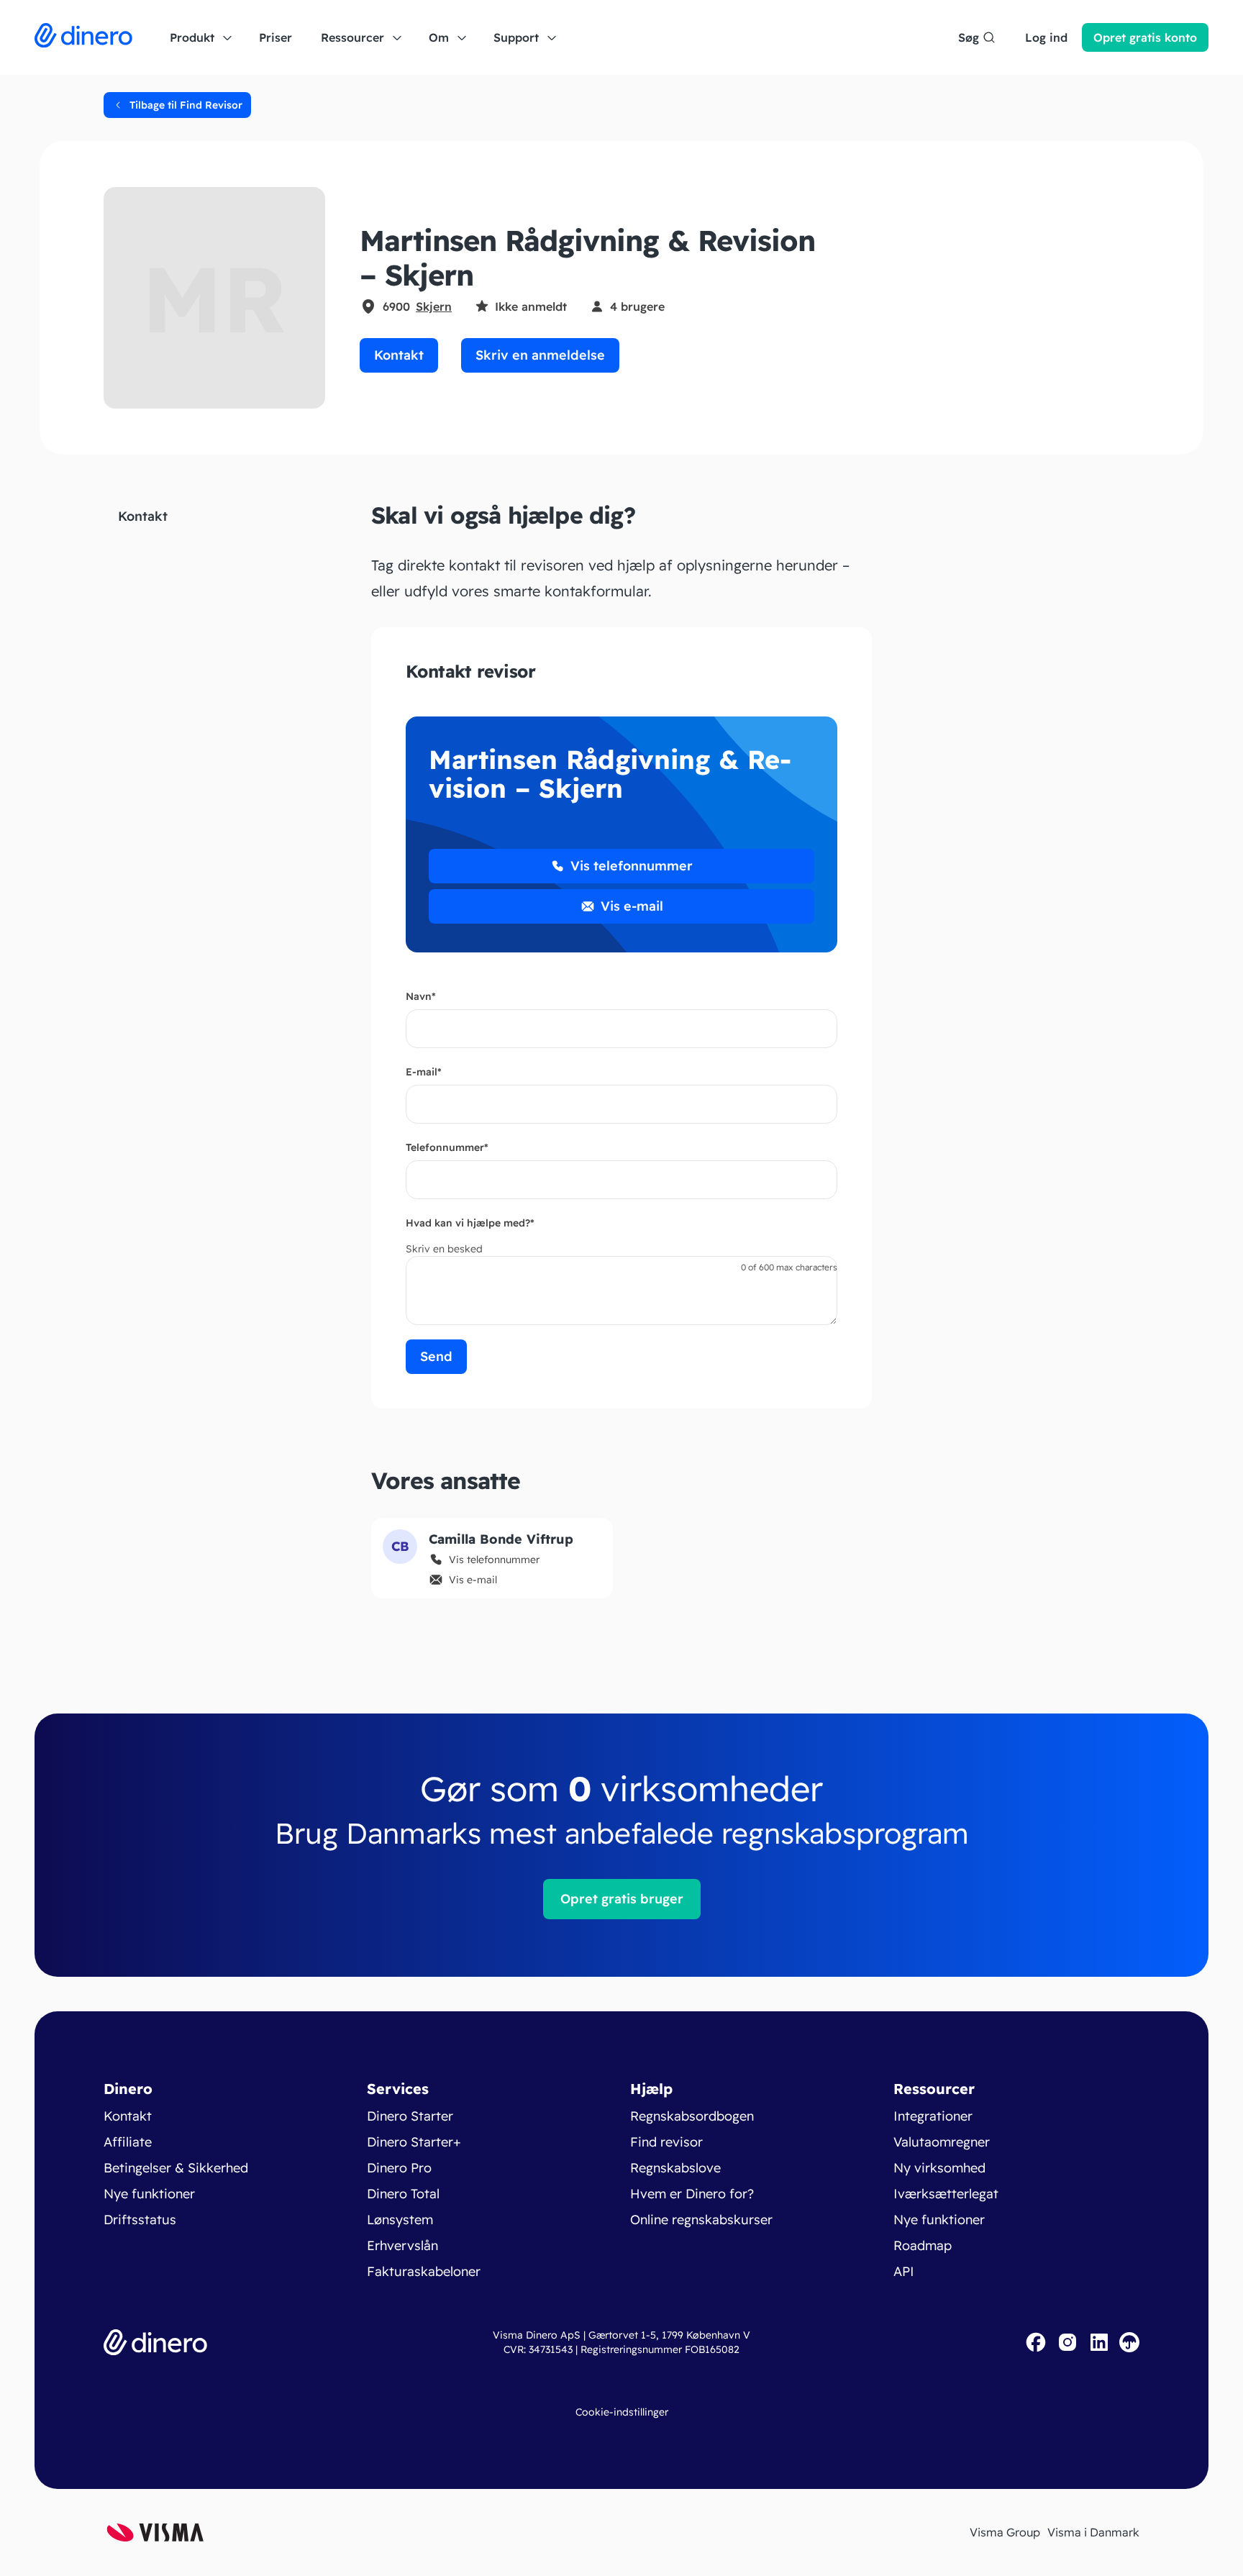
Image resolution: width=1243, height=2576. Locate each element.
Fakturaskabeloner (424, 2271)
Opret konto (1145, 37)
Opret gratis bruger (622, 1899)
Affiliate (128, 2142)
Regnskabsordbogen (692, 2116)
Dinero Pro (399, 2168)
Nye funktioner (149, 2194)
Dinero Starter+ (414, 2142)
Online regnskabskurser (701, 2220)
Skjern (434, 306)
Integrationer (933, 2116)
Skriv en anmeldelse (540, 355)
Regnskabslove (675, 2168)
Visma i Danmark (1093, 2532)
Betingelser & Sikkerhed (176, 2168)
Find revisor (666, 2142)
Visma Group (1005, 2532)
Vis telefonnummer (632, 866)
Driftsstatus (140, 2220)
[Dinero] (83, 37)
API (904, 2271)
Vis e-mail (632, 906)
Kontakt (399, 355)
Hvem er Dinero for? (692, 2194)
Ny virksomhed (939, 2168)
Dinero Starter (410, 2116)
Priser (276, 37)
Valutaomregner (942, 2142)
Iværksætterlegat (946, 2194)
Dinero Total (403, 2194)
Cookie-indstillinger (622, 2412)
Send (436, 1356)
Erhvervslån (402, 2245)
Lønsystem (400, 2220)
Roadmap (923, 2245)
